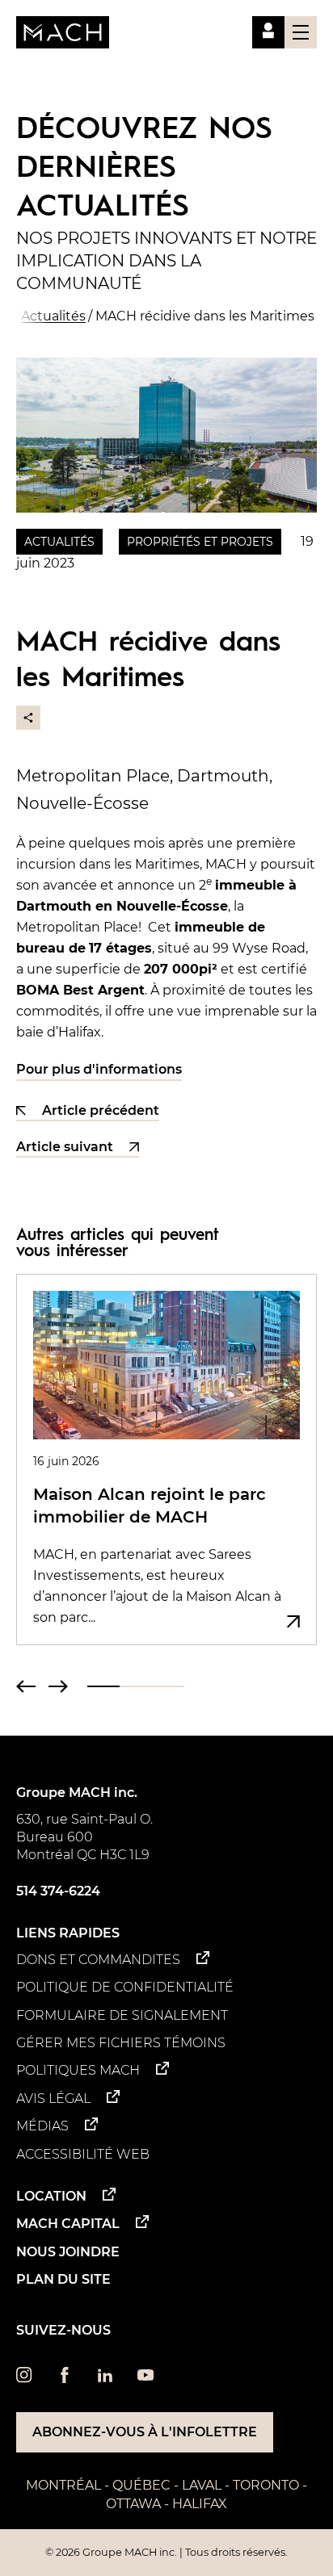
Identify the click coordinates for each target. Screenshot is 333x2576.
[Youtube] (145, 2379)
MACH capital (68, 2224)
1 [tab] (103, 1686)
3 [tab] (168, 1686)
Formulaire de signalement (122, 2015)
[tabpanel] (166, 1460)
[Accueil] (63, 32)
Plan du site (63, 2279)
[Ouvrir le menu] (301, 32)
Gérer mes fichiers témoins (121, 2043)
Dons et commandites (98, 1960)
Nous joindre (68, 2252)
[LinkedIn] (105, 2379)
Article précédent (101, 1111)
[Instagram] (24, 2379)
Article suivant (65, 1148)
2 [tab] (136, 1686)
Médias (42, 2126)
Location (51, 2196)
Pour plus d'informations (99, 1069)
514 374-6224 (58, 1891)
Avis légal (53, 2098)
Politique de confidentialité (125, 1987)
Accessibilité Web (83, 2154)
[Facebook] (65, 2379)
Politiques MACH (78, 2070)
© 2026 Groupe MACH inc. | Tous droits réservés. (166, 2552)
